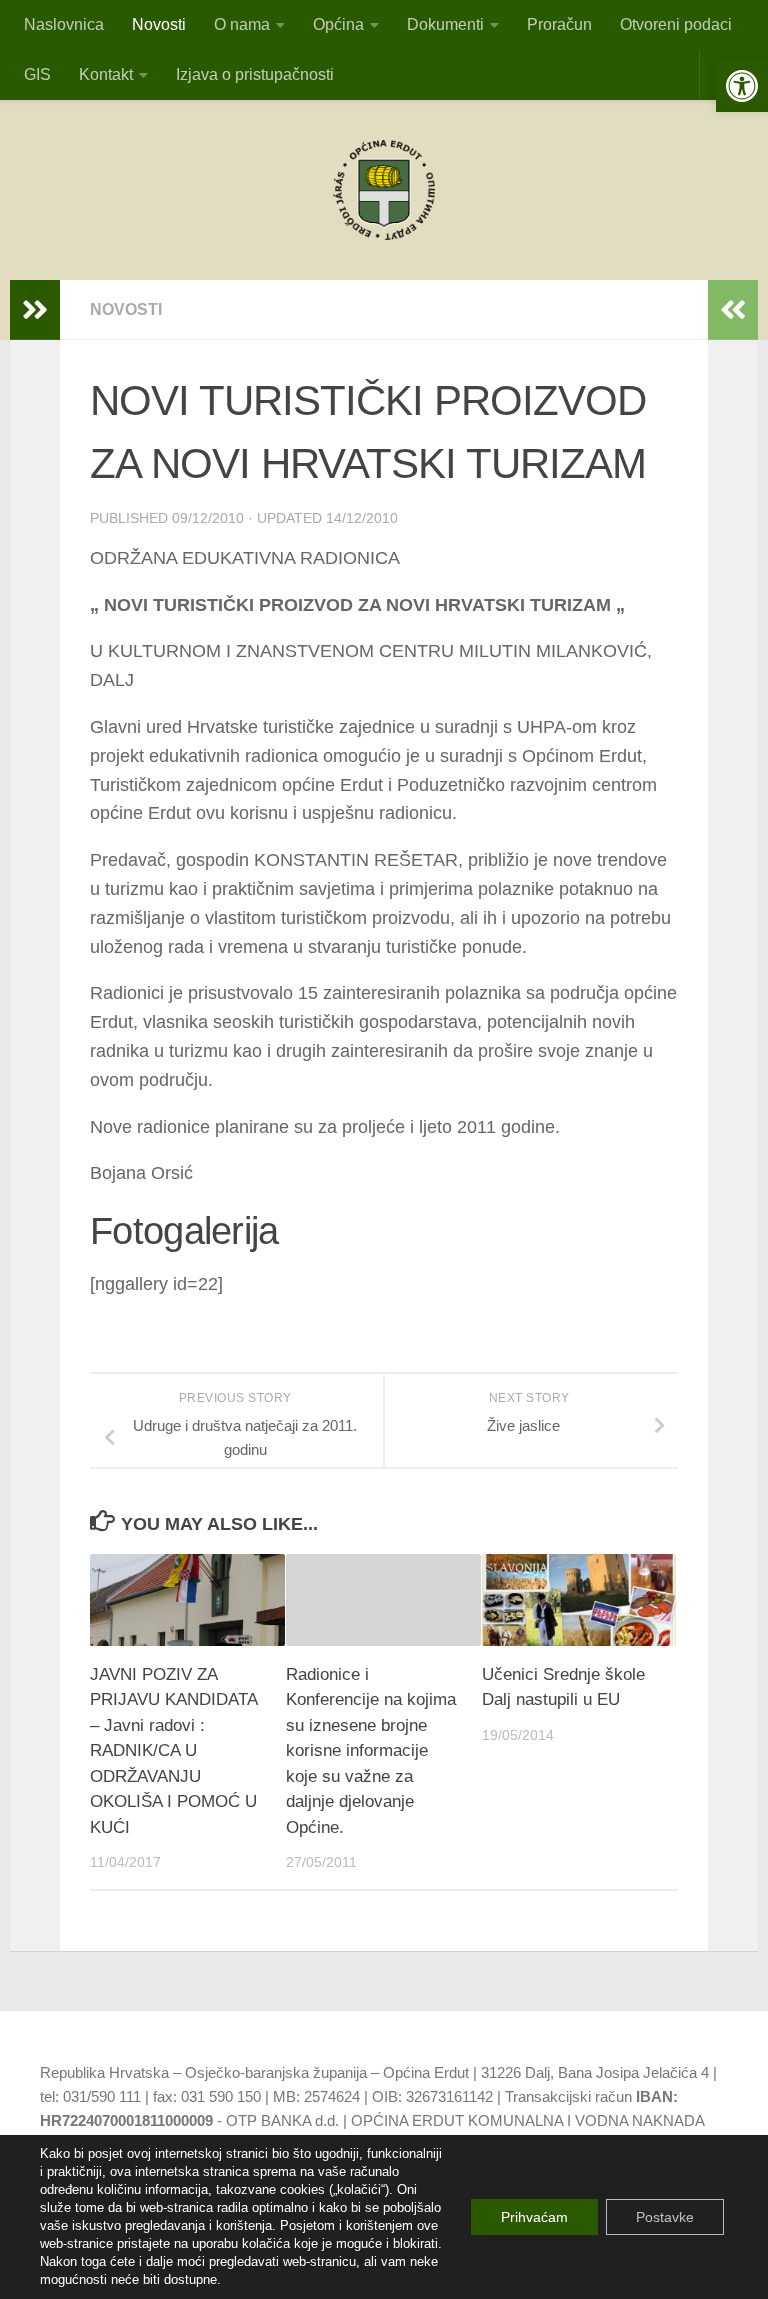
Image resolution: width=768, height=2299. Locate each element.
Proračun (559, 24)
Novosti (159, 24)
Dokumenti (445, 24)
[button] (742, 86)
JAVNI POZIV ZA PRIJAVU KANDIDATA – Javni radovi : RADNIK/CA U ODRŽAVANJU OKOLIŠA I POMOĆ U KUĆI (173, 1751)
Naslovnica (64, 24)
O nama (242, 24)
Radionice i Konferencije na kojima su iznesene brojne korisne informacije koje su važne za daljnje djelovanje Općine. (371, 1751)
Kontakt (106, 74)
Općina (338, 24)
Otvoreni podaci (676, 24)
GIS (37, 74)
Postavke (665, 2217)
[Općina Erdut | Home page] (384, 190)
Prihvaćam (534, 2217)
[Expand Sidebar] (35, 310)
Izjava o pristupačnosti (255, 74)
